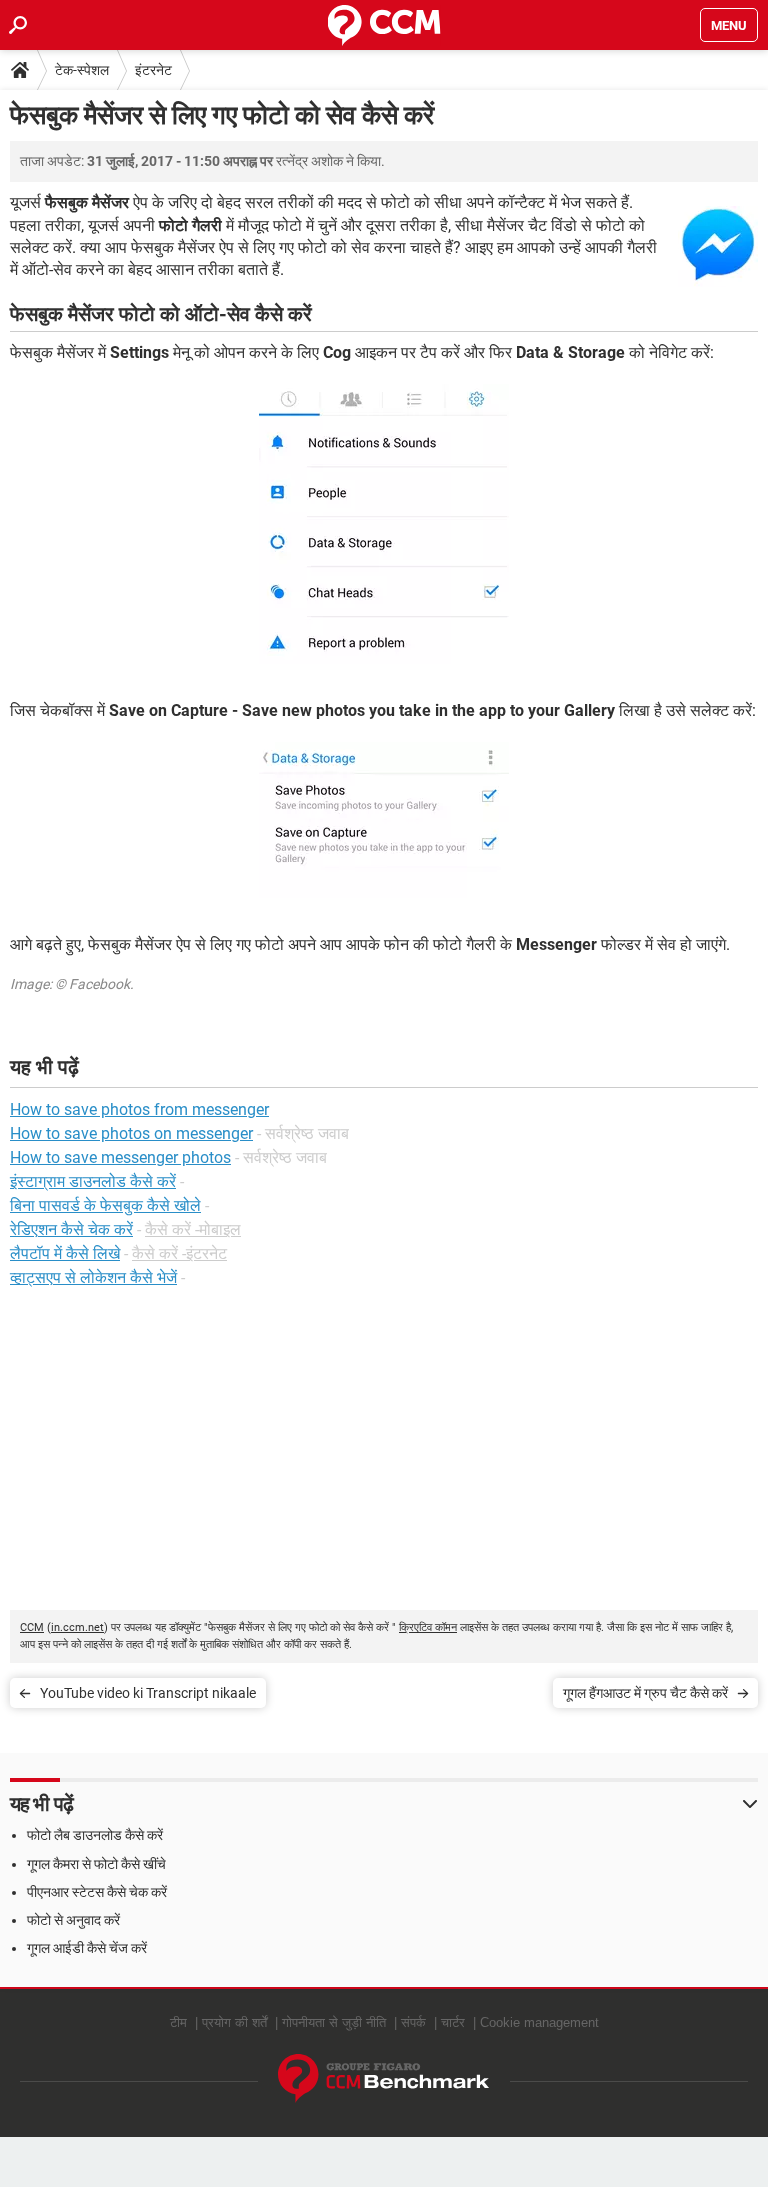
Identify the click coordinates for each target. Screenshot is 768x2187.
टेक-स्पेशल (82, 70)
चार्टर (453, 2022)
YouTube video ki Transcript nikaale (148, 1693)
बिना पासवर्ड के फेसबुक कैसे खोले (105, 1205)
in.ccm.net (77, 1627)
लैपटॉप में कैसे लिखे (65, 1253)
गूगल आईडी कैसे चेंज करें (87, 1948)
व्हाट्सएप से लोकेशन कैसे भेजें (93, 1277)
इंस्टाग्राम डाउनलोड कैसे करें (93, 1181)
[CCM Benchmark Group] (384, 2078)
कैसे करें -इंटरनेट (179, 1253)
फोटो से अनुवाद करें (73, 1920)
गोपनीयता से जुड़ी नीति (334, 2022)
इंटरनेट (153, 70)
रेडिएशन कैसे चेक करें (71, 1229)
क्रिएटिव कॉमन (428, 1627)
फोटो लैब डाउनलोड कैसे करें (95, 1835)
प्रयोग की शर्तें (234, 2022)
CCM (32, 1627)
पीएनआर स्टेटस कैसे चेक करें (97, 1892)
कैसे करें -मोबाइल (193, 1229)
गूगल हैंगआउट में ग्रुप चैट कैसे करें (645, 1693)
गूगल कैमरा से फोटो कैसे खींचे (96, 1864)
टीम (178, 2022)
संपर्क (413, 2022)
